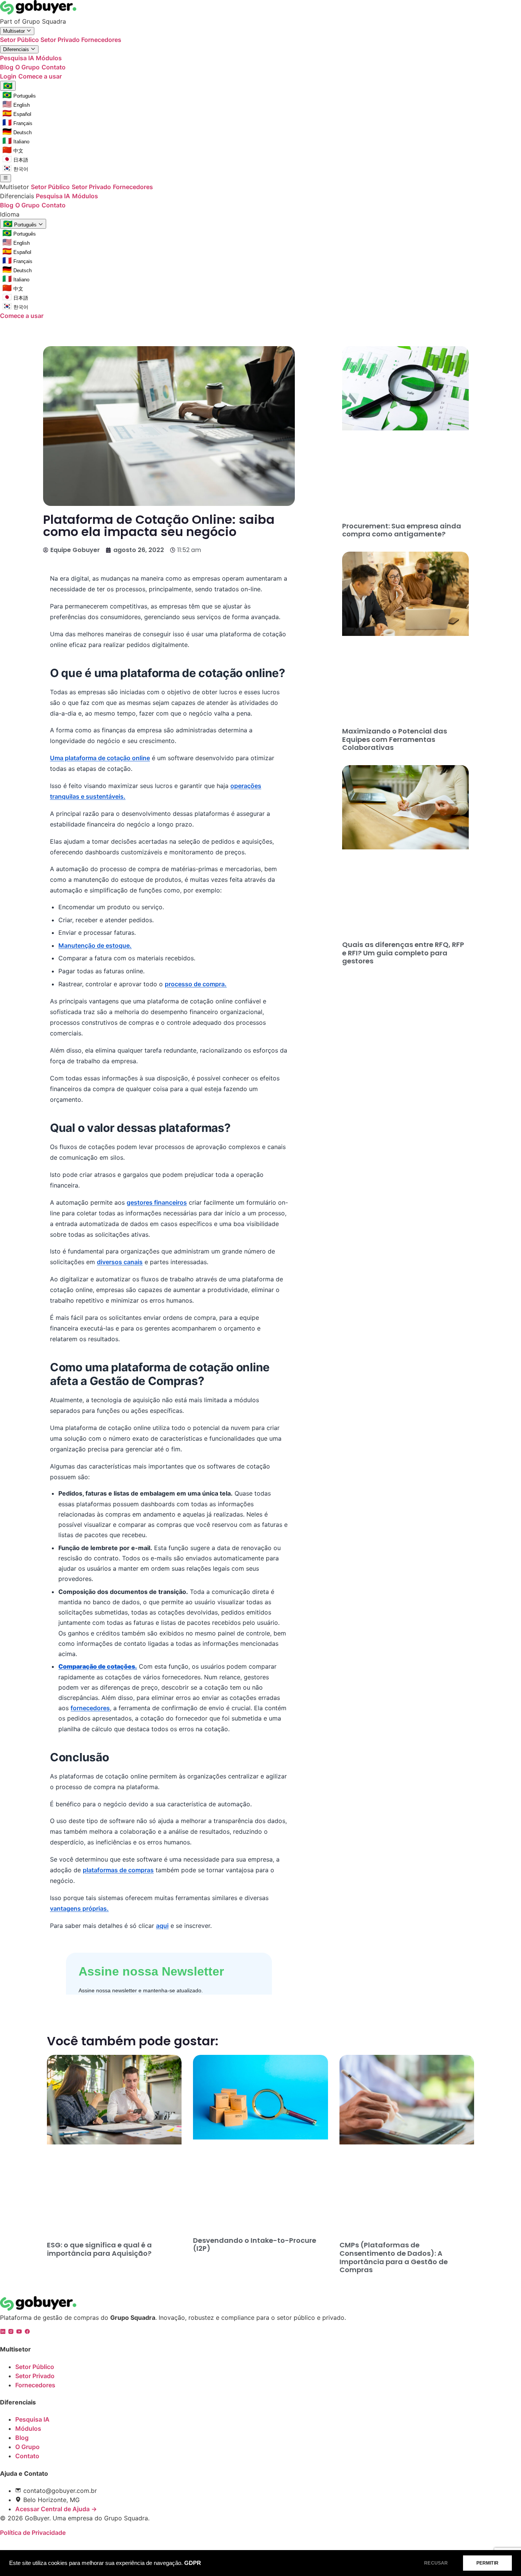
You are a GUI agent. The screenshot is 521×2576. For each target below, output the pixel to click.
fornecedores (90, 1708)
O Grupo (27, 67)
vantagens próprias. (79, 1908)
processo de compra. (196, 984)
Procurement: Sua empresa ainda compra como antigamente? (402, 530)
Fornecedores (101, 40)
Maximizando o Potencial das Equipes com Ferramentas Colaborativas (395, 739)
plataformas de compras (118, 1870)
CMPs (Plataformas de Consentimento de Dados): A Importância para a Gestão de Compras (394, 2257)
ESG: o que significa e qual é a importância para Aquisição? (99, 2249)
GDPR (193, 2563)
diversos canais (120, 1262)
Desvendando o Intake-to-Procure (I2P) (255, 2245)
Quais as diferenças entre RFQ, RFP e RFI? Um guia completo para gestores (403, 953)
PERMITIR (487, 2563)
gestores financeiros (157, 1202)
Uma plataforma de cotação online (100, 758)
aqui (162, 1926)
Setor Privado (61, 40)
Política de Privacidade (33, 2533)
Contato (54, 67)
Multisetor (15, 31)
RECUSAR (436, 2563)
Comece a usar (40, 76)
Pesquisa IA (18, 58)
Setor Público (20, 40)
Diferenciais (17, 49)
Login (8, 76)
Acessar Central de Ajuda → (56, 2509)
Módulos (49, 58)
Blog (7, 67)
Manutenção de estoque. (95, 945)
